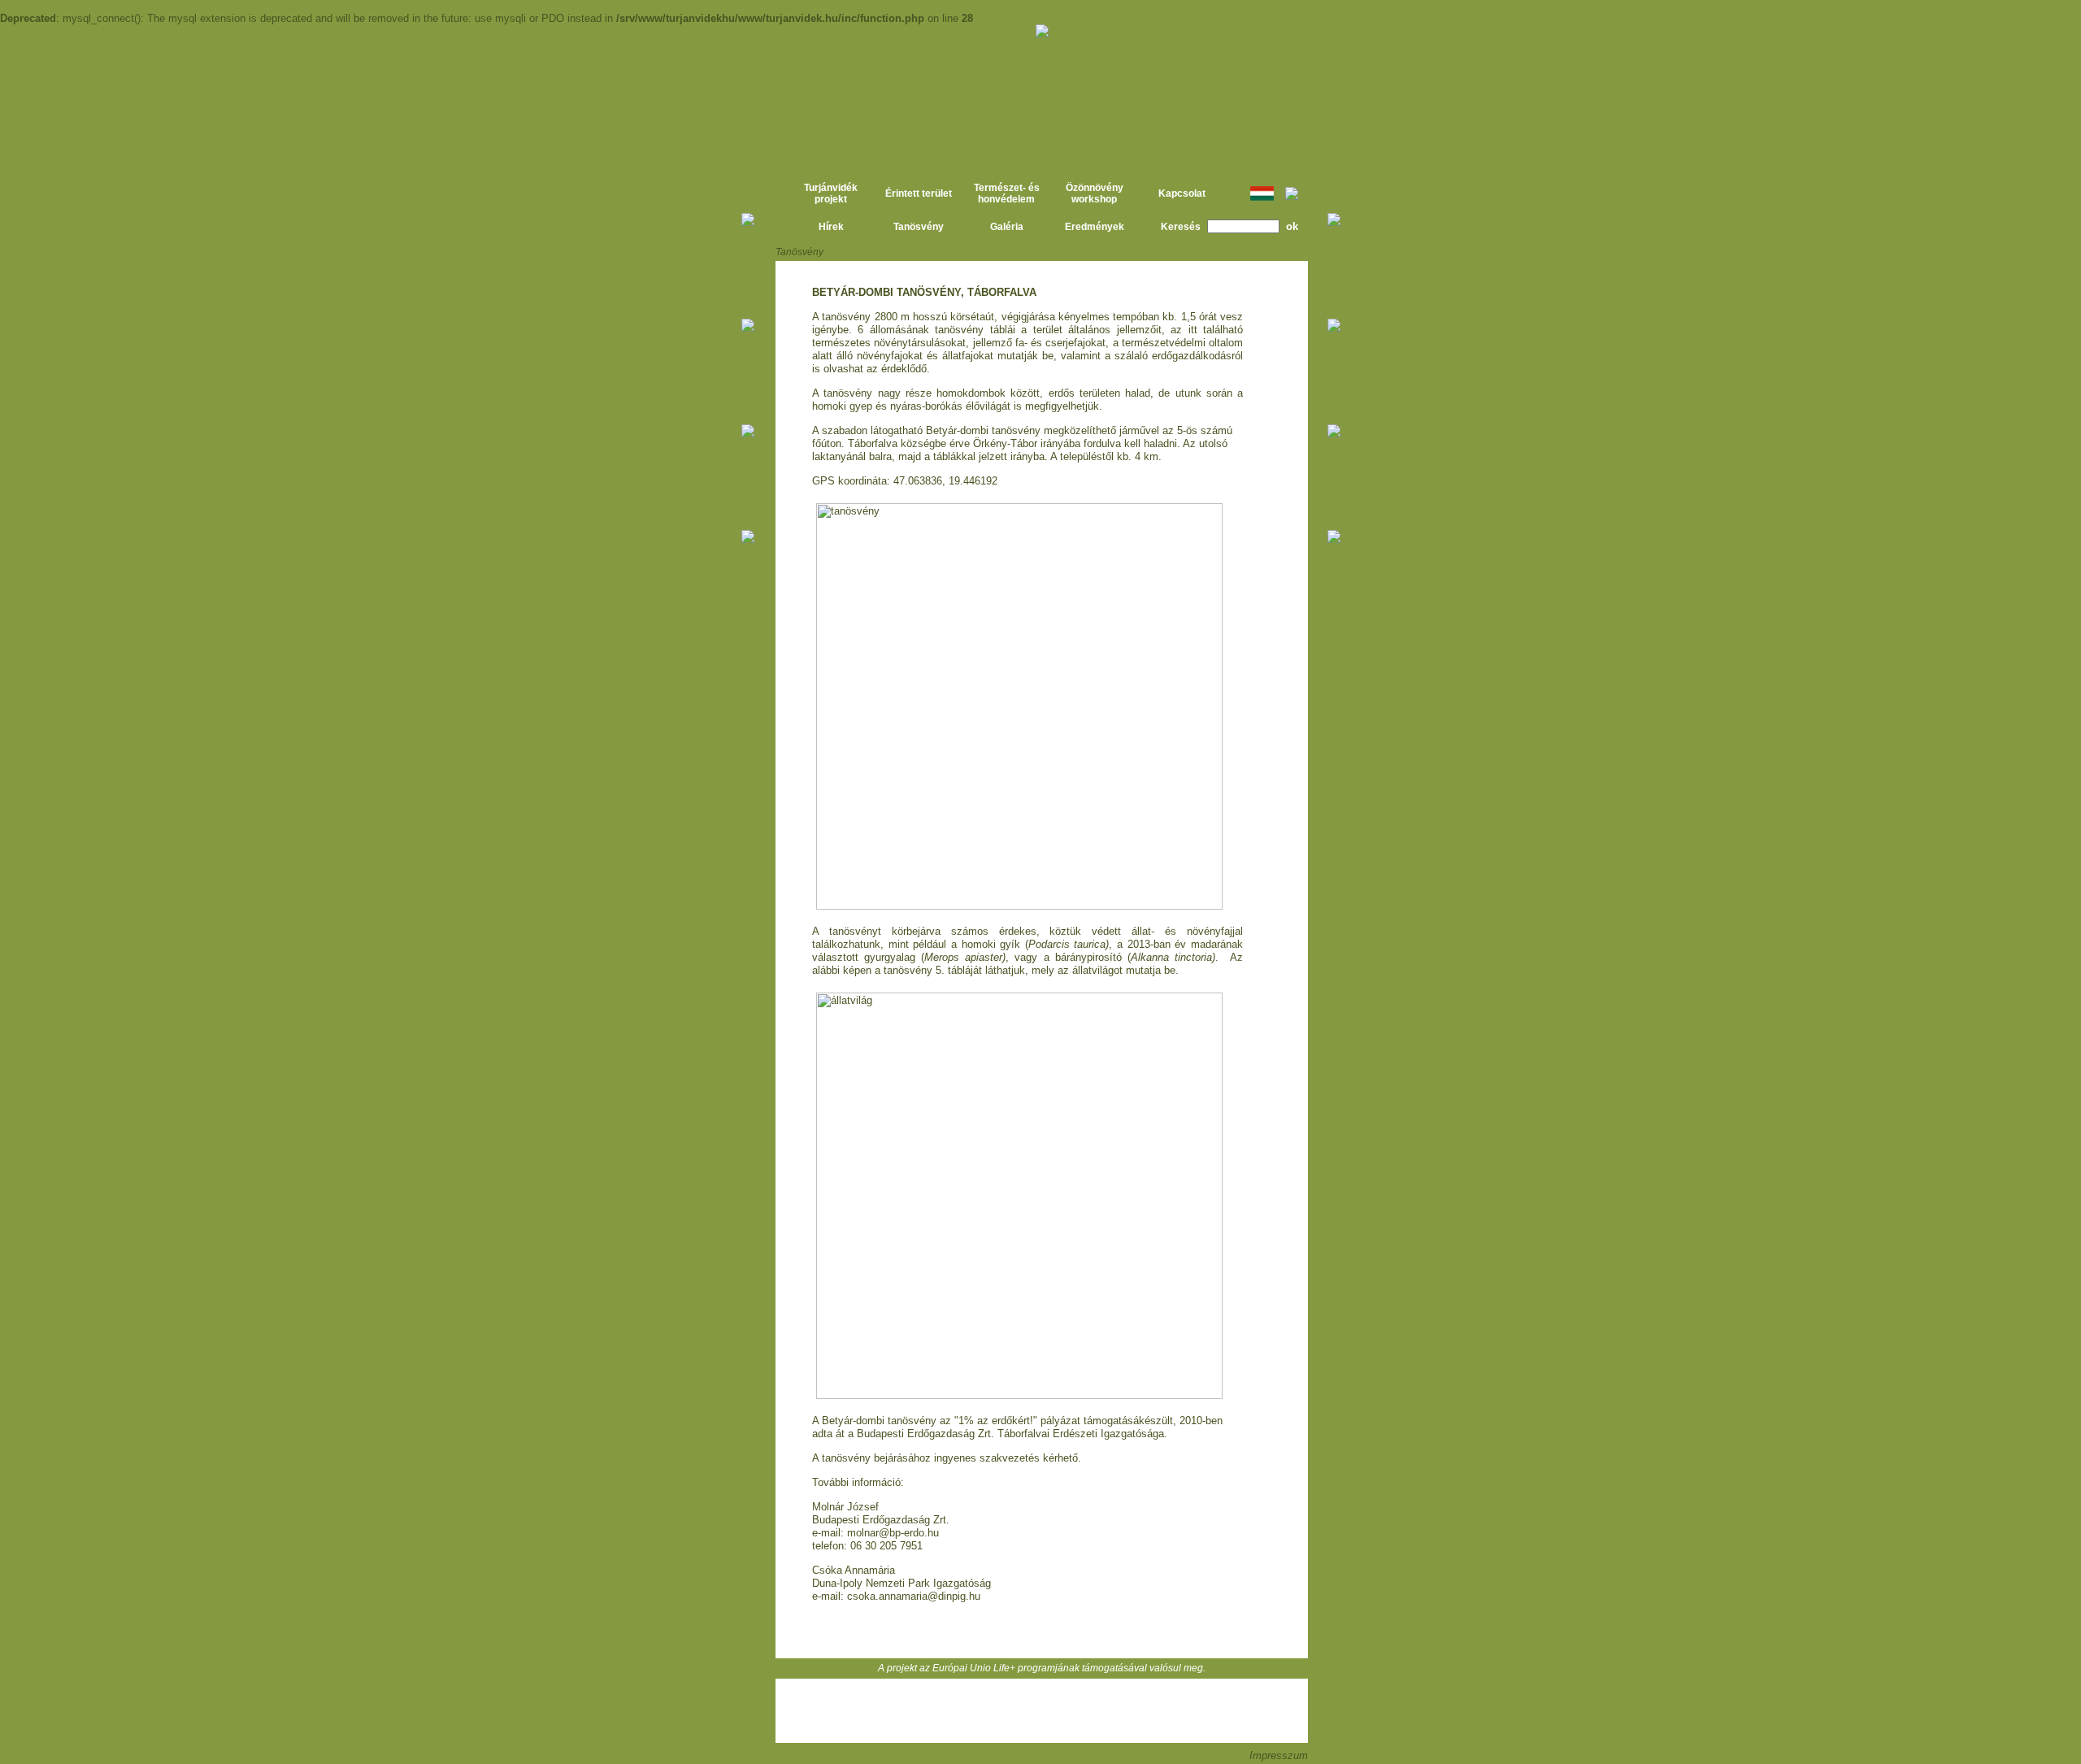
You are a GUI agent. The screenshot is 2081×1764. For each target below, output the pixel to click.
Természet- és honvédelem (1007, 193)
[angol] (1292, 197)
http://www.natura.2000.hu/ (1384, 147)
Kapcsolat (1182, 193)
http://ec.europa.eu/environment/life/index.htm (1384, 71)
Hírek (831, 227)
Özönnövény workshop (1095, 193)
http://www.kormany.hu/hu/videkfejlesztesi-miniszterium (1151, 1711)
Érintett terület (919, 193)
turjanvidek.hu (699, 102)
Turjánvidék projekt (831, 193)
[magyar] (1262, 198)
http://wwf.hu (1103, 1711)
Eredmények (1095, 227)
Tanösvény (919, 227)
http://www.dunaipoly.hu (936, 1711)
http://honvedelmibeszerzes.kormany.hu (989, 1711)
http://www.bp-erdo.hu (1047, 1711)
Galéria (1007, 227)
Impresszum (1279, 1755)
